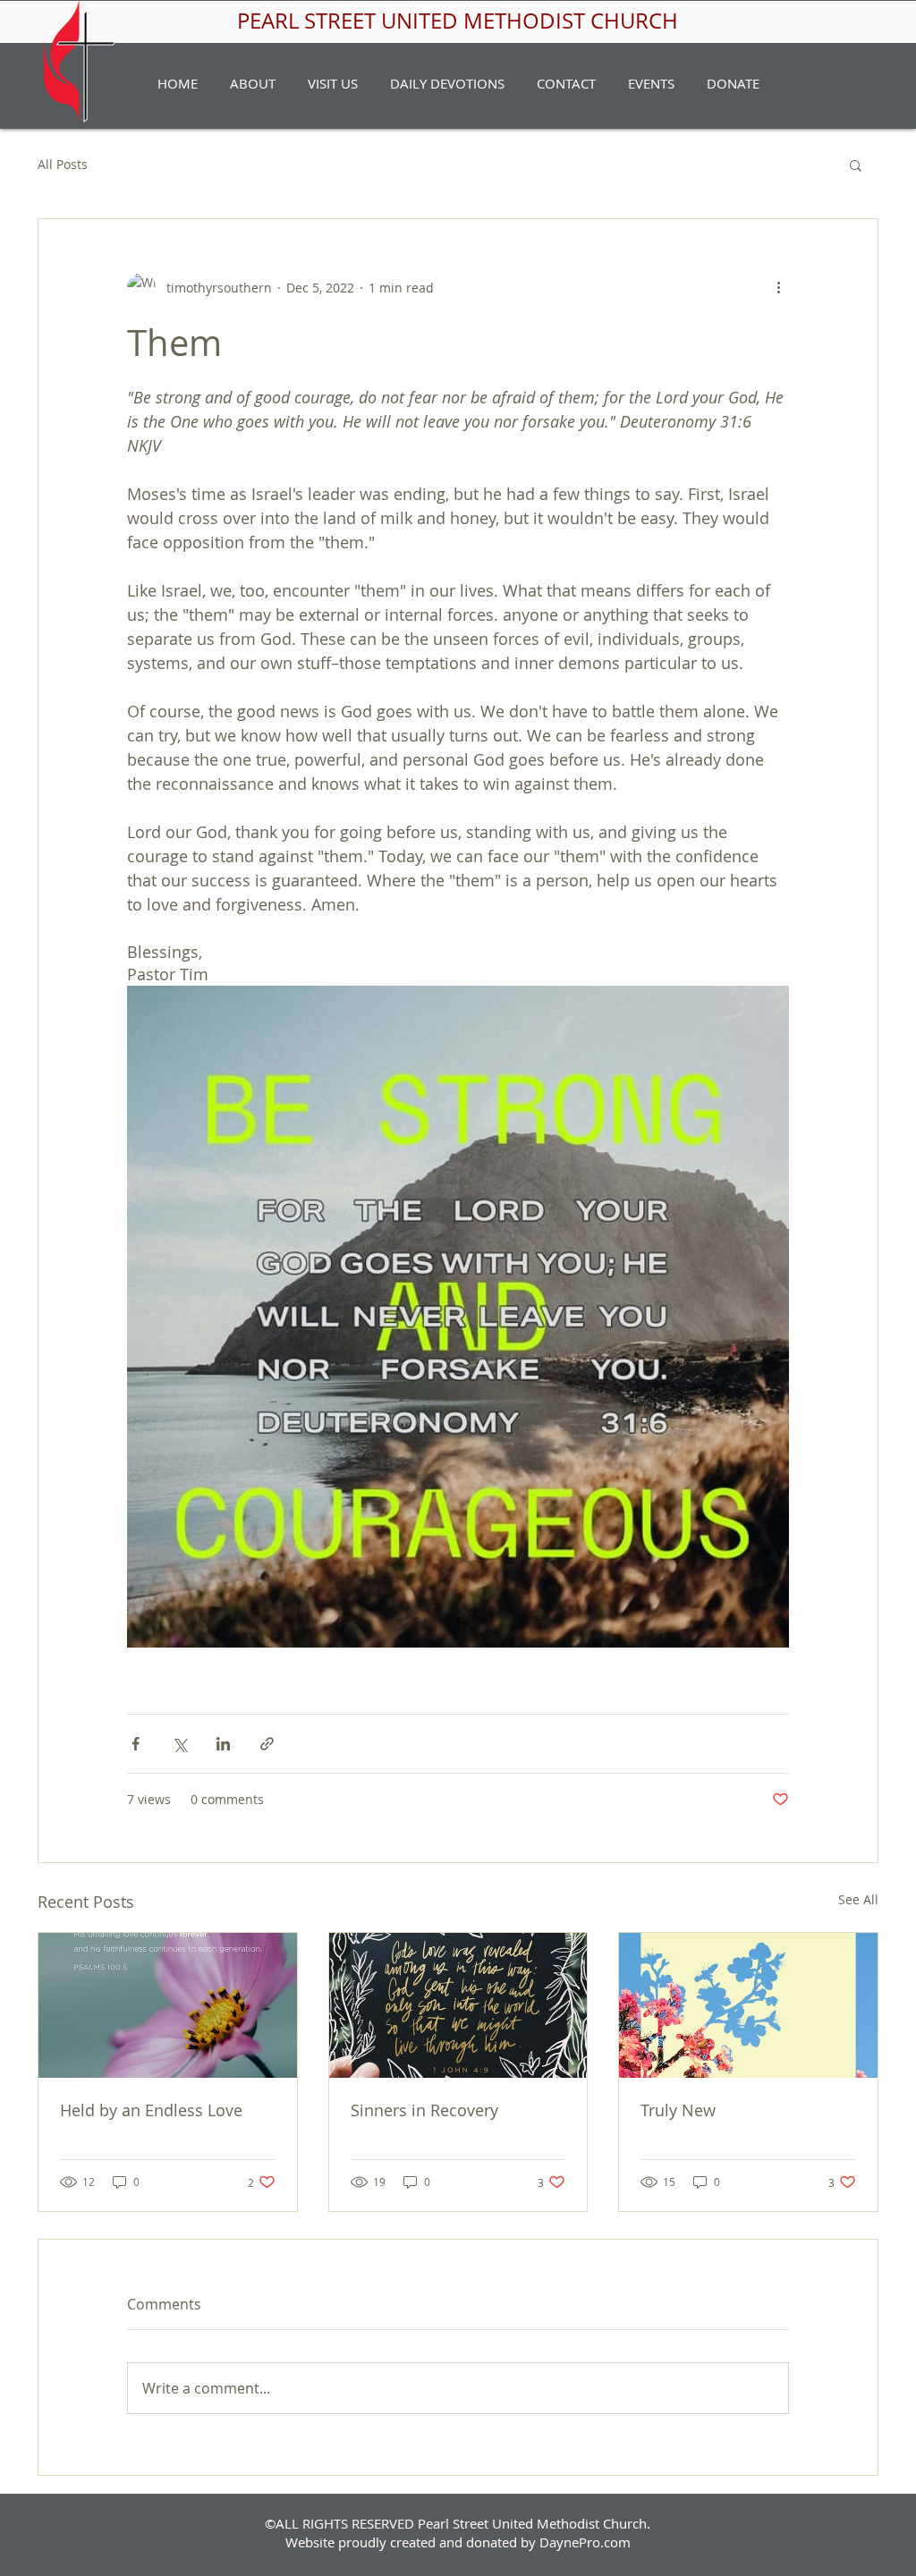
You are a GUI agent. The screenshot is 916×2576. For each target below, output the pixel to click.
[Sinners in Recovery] (458, 2005)
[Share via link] (267, 1744)
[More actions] (778, 287)
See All (858, 1899)
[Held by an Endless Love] (168, 2005)
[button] (253, 83)
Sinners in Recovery (424, 2110)
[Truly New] (748, 2005)
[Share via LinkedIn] (223, 1744)
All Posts (63, 164)
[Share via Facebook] (136, 1744)
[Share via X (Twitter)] (179, 1744)
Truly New (678, 2110)
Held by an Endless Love (151, 2110)
